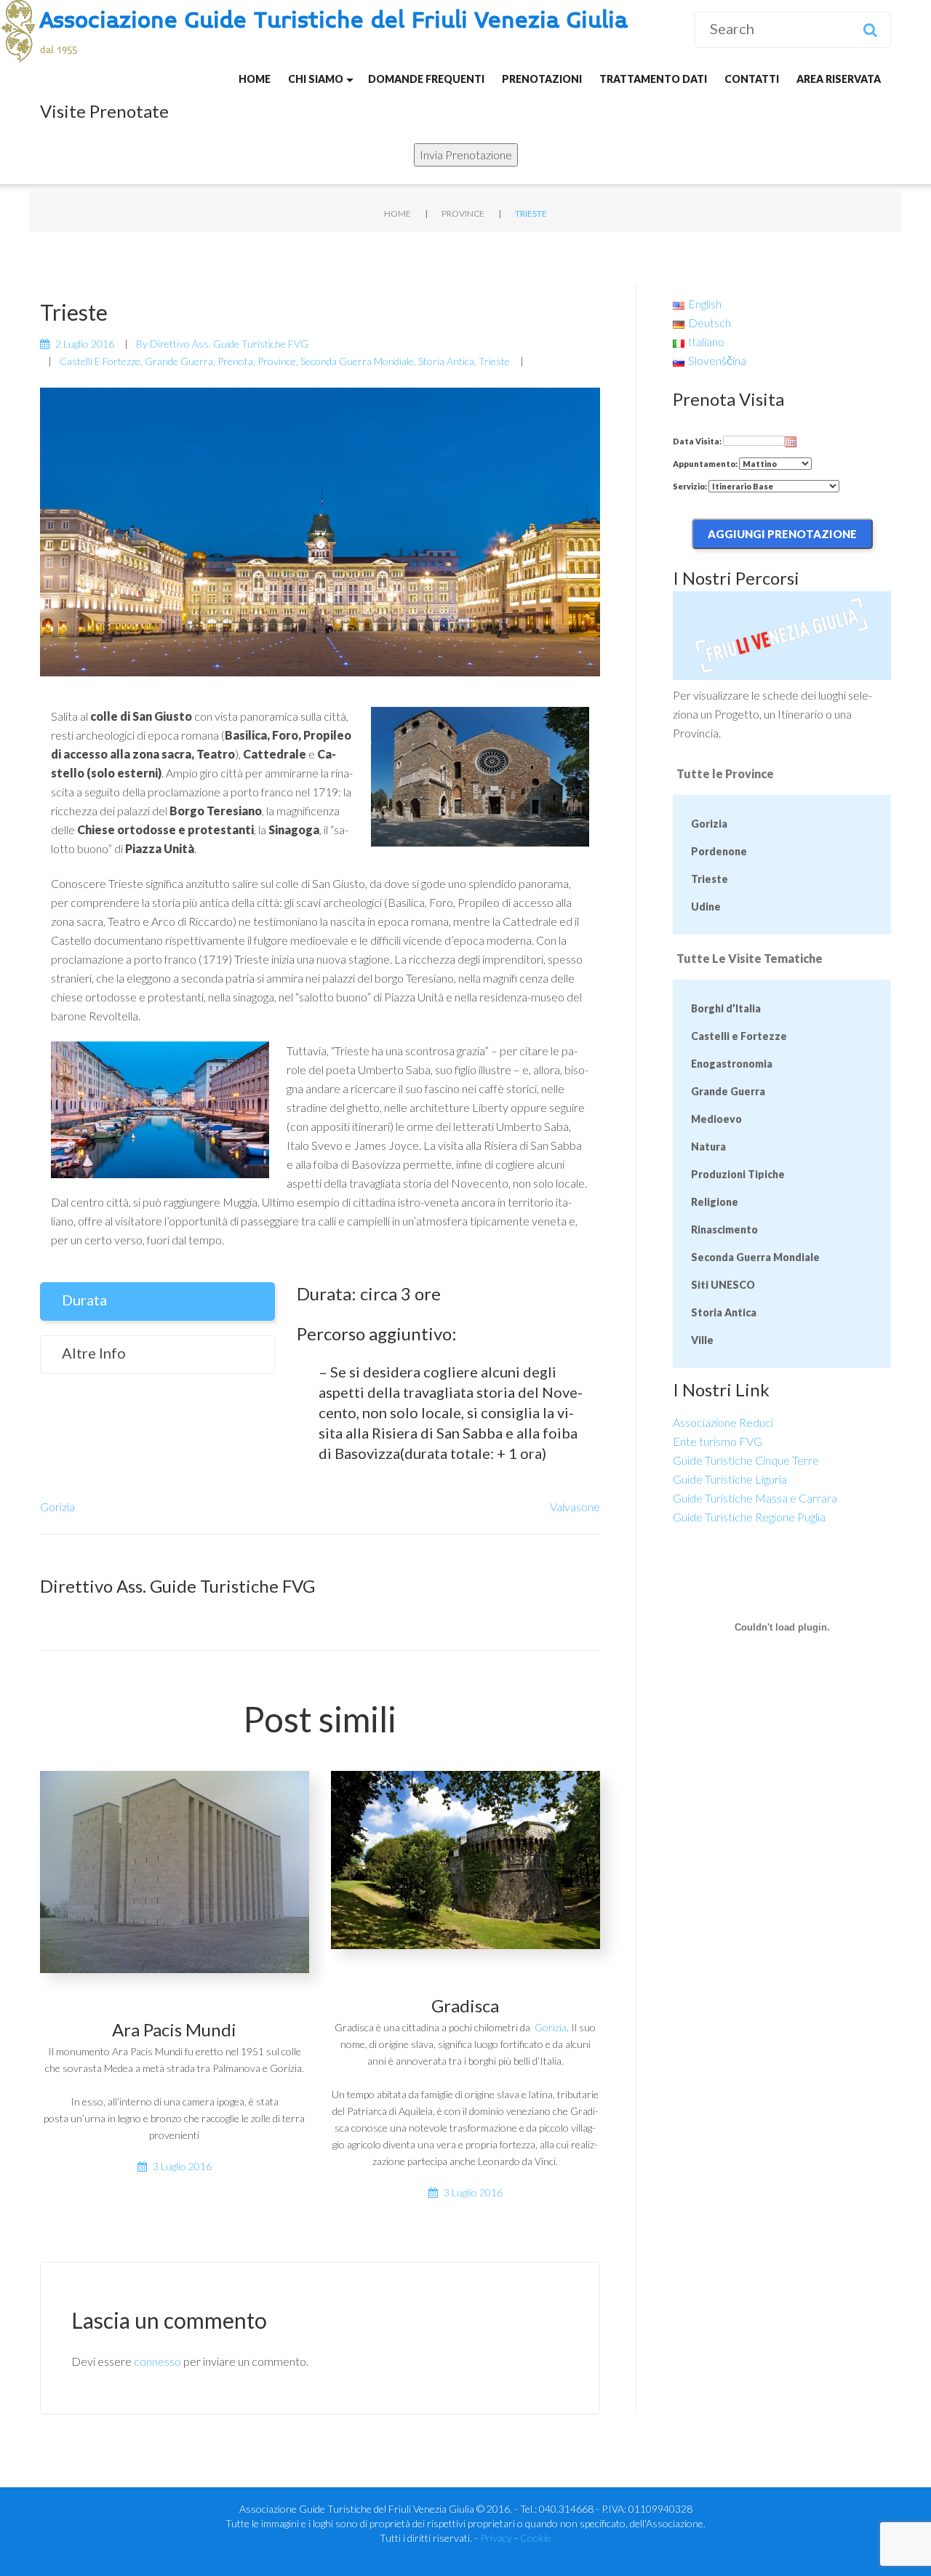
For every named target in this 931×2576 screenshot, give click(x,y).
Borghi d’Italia (726, 1008)
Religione (715, 1202)
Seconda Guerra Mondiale (357, 361)
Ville (702, 1340)
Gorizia (57, 1507)
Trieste (494, 361)
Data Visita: (698, 441)
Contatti (752, 79)
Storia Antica (446, 361)
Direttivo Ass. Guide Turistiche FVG (229, 344)
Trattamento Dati (653, 79)
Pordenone (719, 851)
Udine (706, 907)
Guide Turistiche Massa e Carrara (755, 1498)
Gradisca (465, 2005)
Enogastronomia (732, 1064)
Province (463, 213)
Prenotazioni (542, 79)
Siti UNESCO (723, 1285)
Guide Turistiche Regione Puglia (749, 1517)
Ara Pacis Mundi (174, 2029)
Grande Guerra (179, 361)
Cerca (870, 30)
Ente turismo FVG (718, 1441)
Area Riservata (839, 79)
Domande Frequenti (426, 79)
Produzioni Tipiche (738, 1174)
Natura (708, 1147)
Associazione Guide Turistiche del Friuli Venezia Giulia (334, 21)
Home (255, 79)
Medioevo (716, 1119)
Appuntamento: (706, 464)
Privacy (496, 2538)
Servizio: (691, 486)
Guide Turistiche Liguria (730, 1479)
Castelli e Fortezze (100, 361)
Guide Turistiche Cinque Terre (746, 1460)
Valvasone (575, 1507)
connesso (157, 2361)
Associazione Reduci (723, 1422)
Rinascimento (724, 1229)
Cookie (536, 2538)
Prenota (235, 361)
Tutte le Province (725, 773)
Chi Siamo (316, 79)
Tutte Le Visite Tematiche (750, 958)
